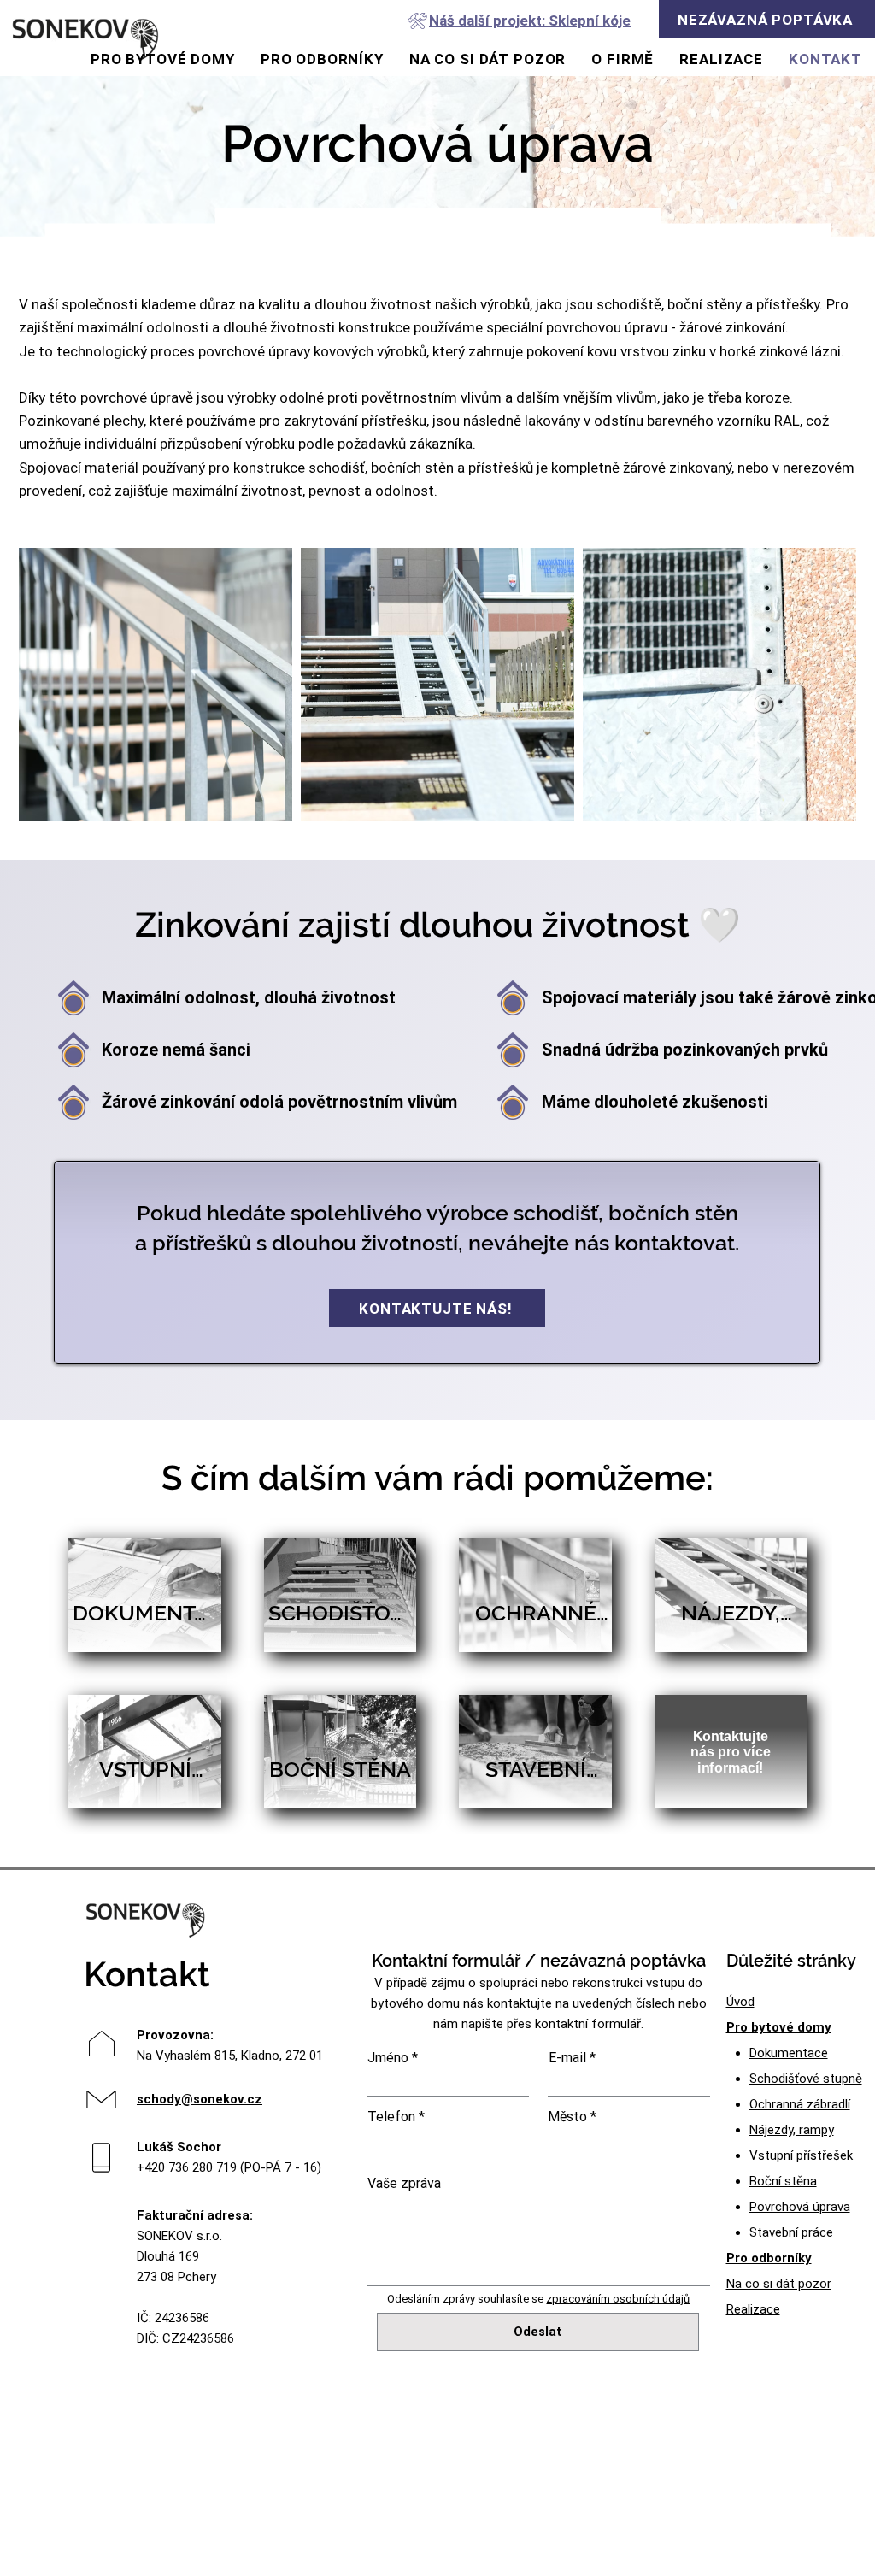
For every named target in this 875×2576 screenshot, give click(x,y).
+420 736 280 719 (187, 2167)
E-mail (567, 2058)
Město (567, 2117)
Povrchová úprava (800, 2207)
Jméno (388, 2058)
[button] (767, 19)
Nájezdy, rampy (792, 2130)
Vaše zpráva (404, 2184)
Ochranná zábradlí (800, 2104)
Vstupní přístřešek (801, 2155)
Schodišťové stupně (806, 2079)
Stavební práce (791, 2232)
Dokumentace (789, 2053)
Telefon (391, 2117)
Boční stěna (783, 2181)
